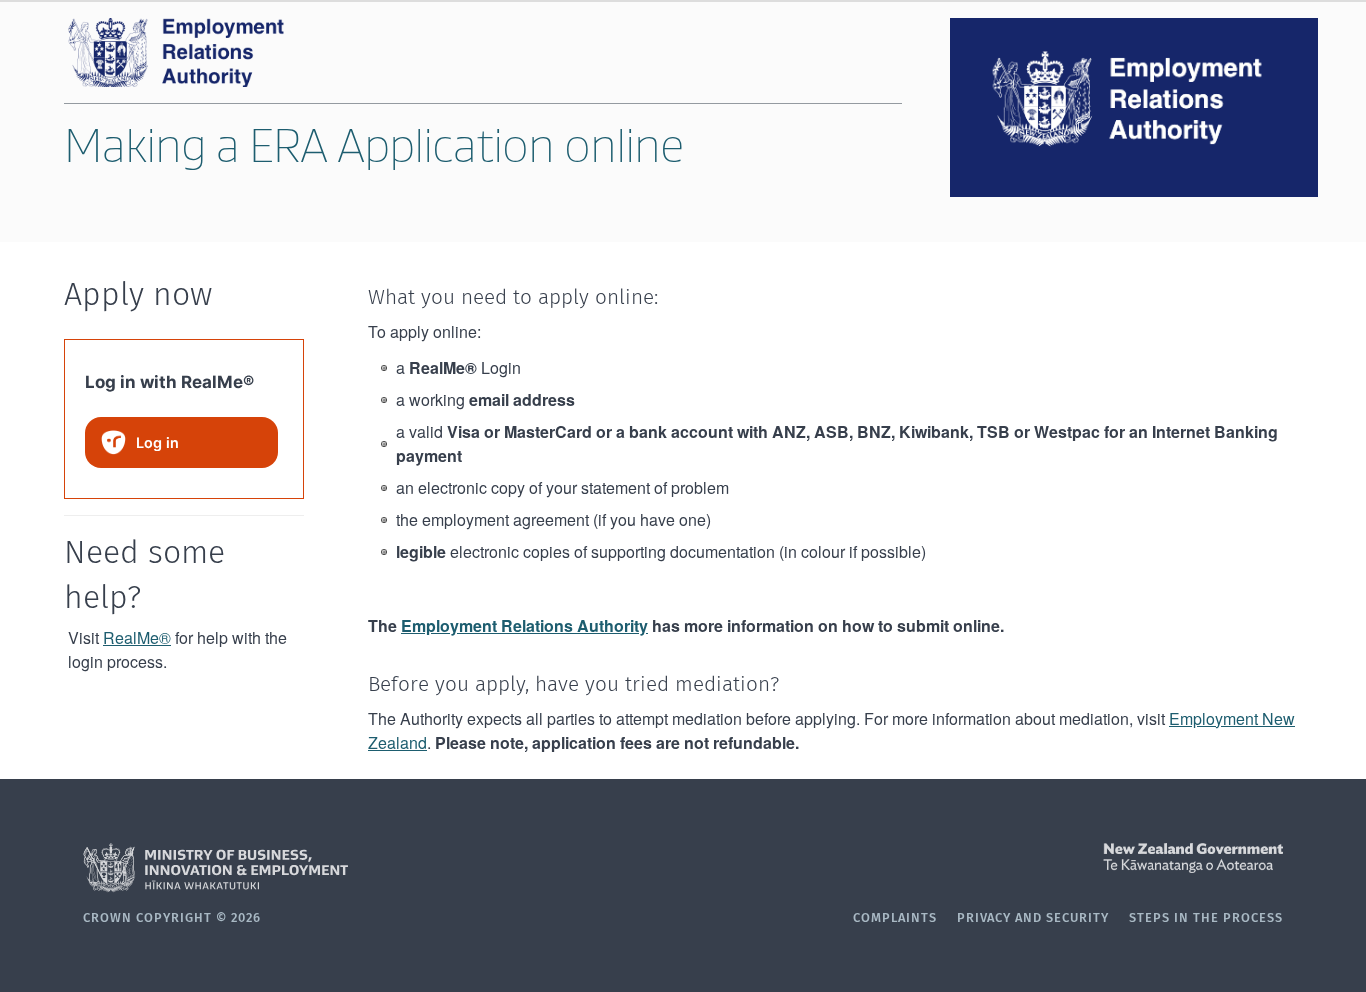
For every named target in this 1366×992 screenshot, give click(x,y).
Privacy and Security (1033, 918)
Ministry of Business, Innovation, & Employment (383, 868)
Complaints (895, 918)
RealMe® (137, 637)
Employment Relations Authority (524, 625)
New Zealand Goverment (983, 858)
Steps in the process (1206, 918)
